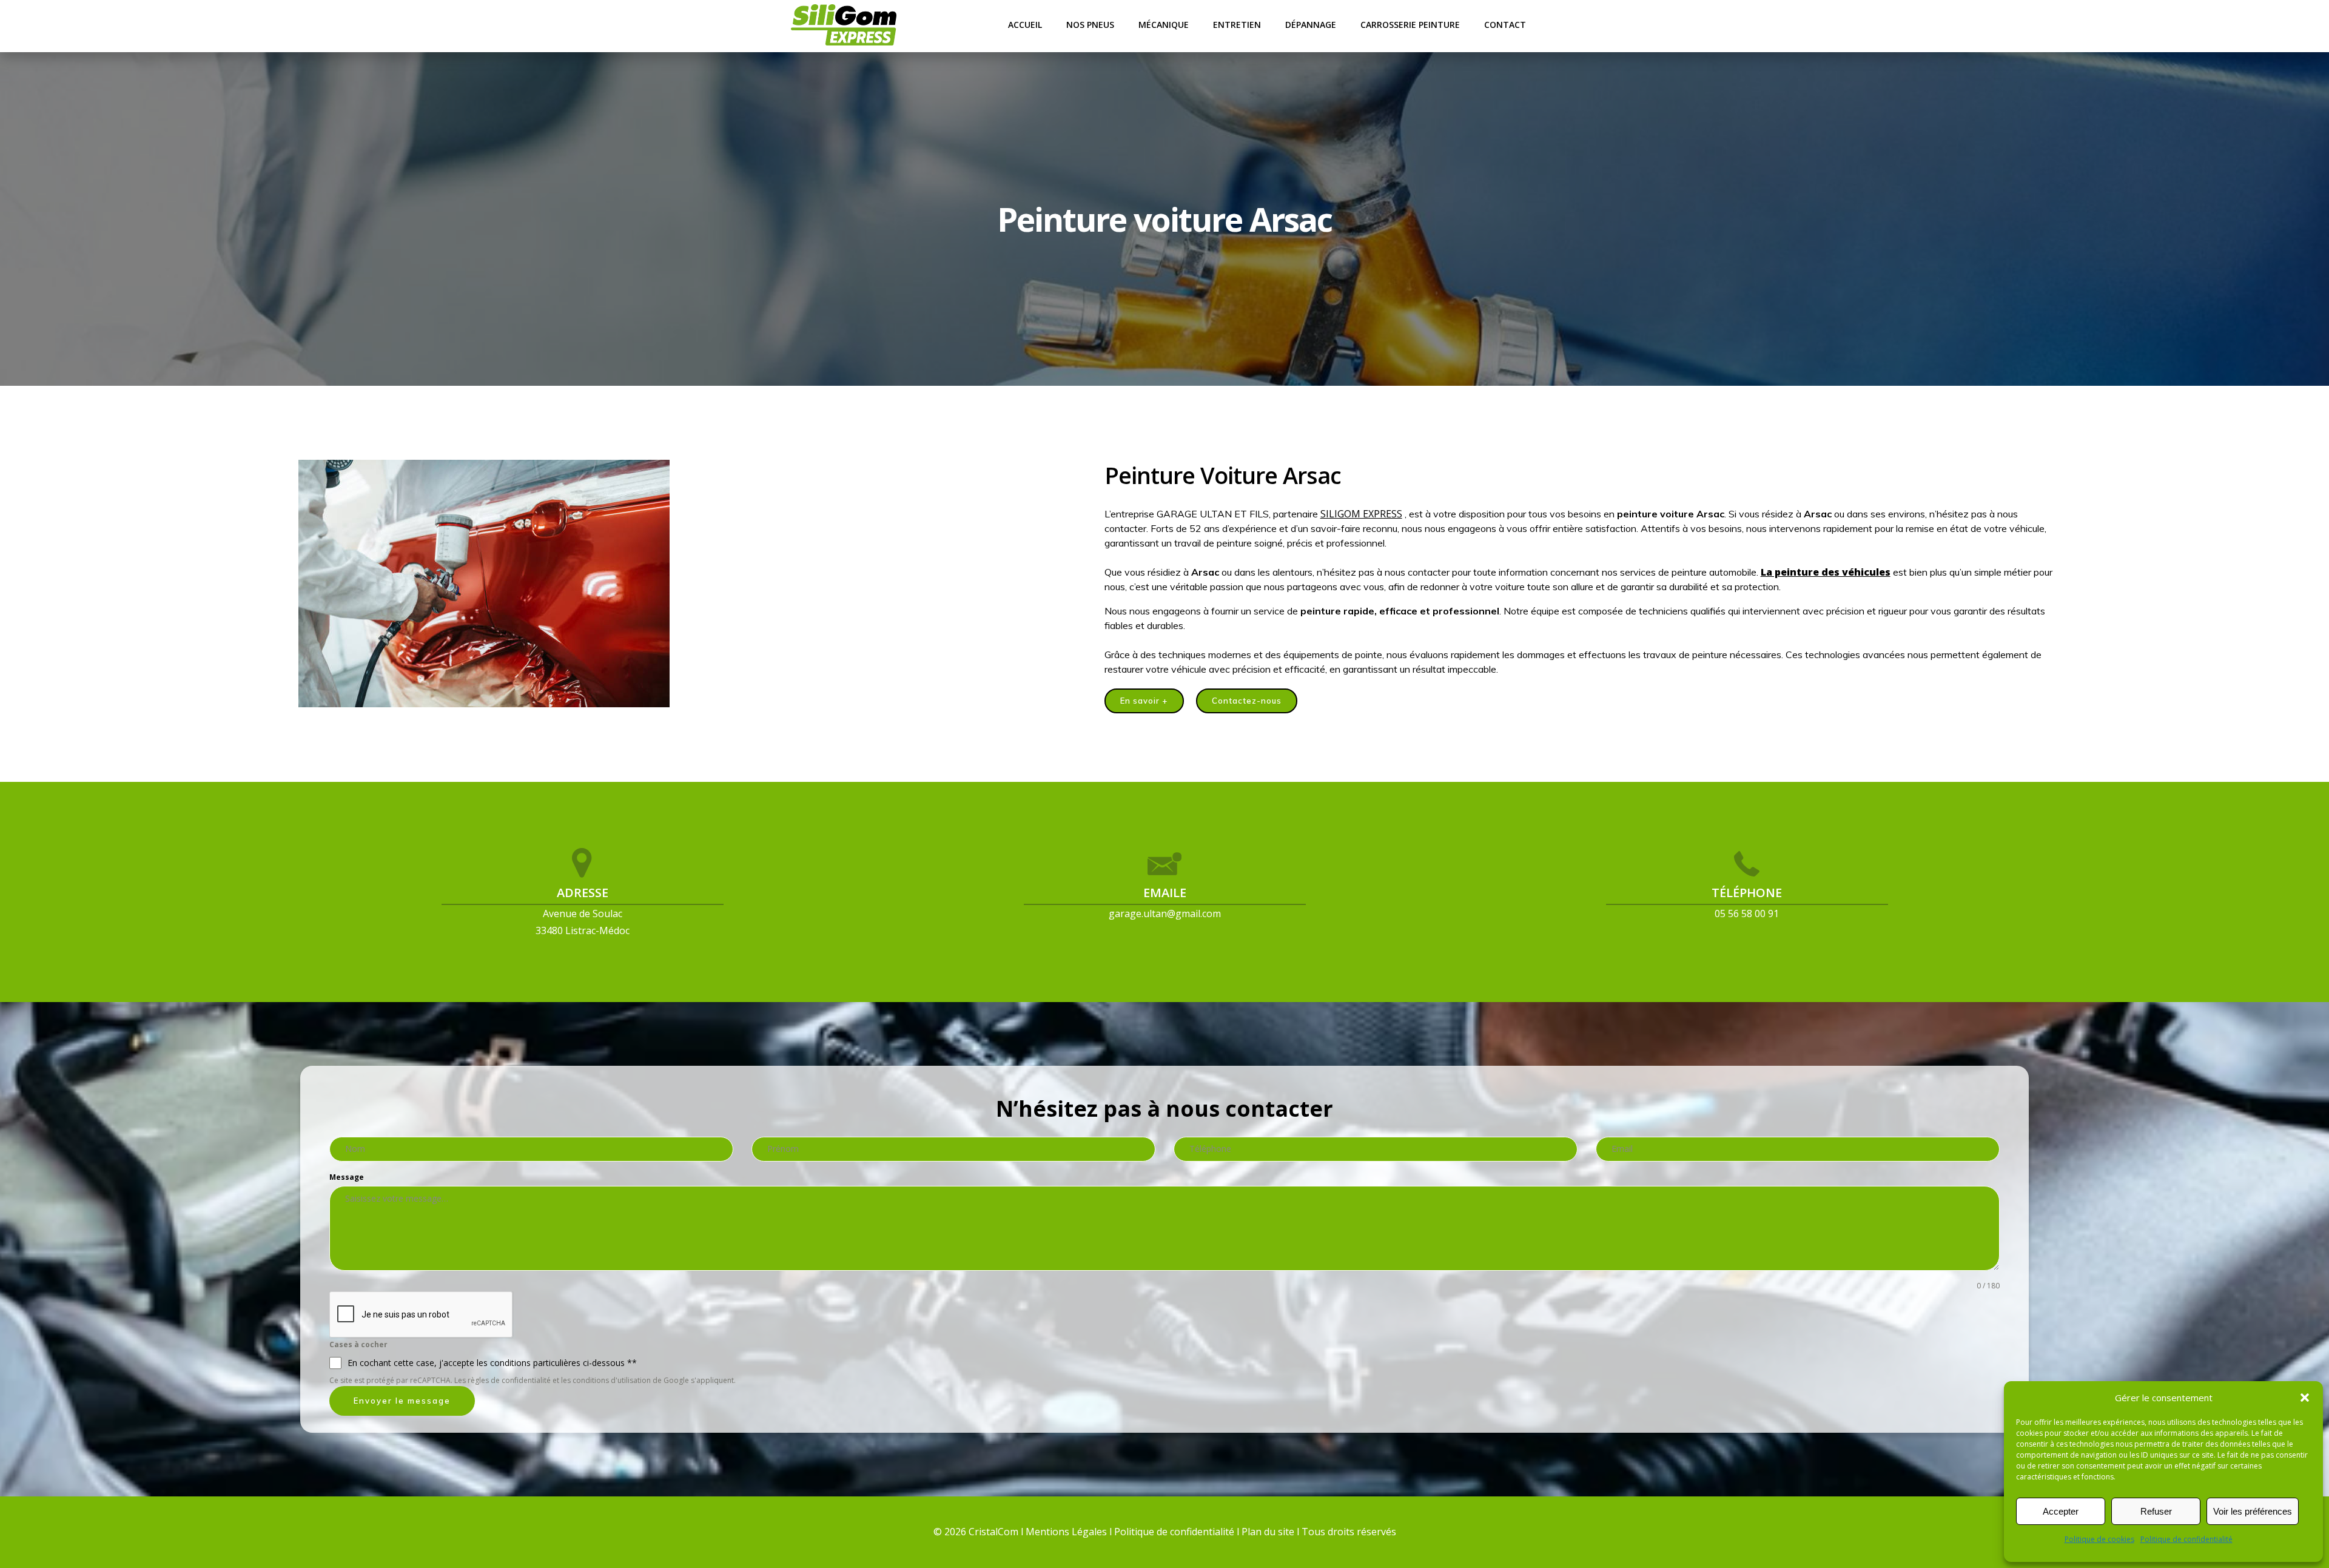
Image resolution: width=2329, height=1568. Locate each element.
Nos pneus (1090, 25)
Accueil (1025, 25)
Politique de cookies (2099, 1539)
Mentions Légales (1066, 1532)
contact (1505, 25)
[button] (2305, 1398)
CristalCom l (997, 1532)
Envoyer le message (402, 1401)
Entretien (1237, 25)
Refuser (2156, 1511)
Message (347, 1177)
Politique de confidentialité (2186, 1539)
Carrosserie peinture (1410, 25)
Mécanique (1164, 25)
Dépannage (1311, 25)
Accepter (2061, 1511)
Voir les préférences (2253, 1511)
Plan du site (1269, 1532)
